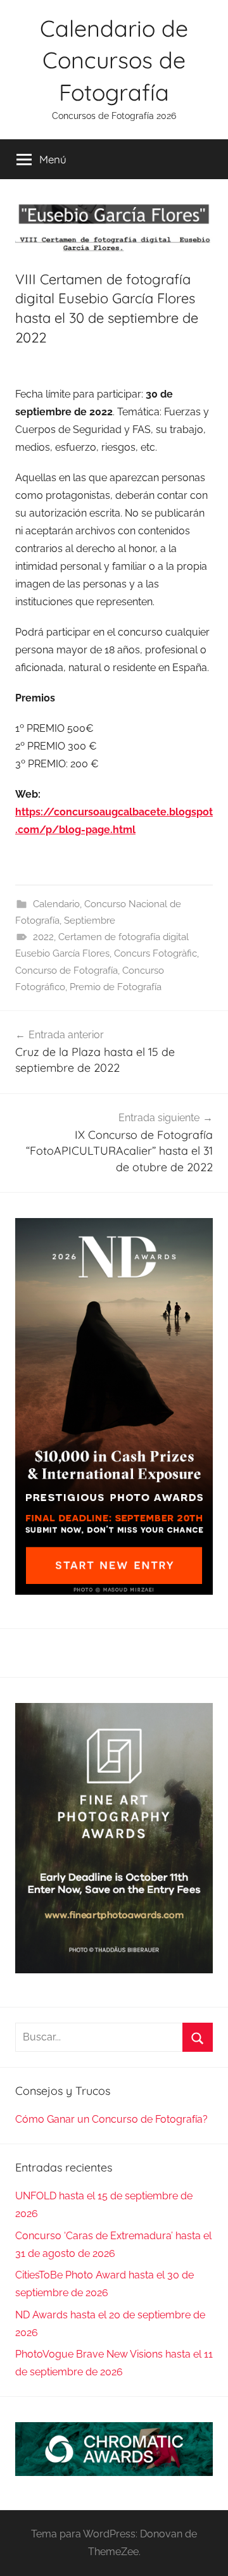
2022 (43, 937)
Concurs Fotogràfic (155, 953)
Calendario (56, 904)
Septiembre (90, 920)
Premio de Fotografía (116, 987)
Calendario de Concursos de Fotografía (114, 60)
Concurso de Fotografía (66, 971)
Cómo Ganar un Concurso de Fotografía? (111, 2119)
